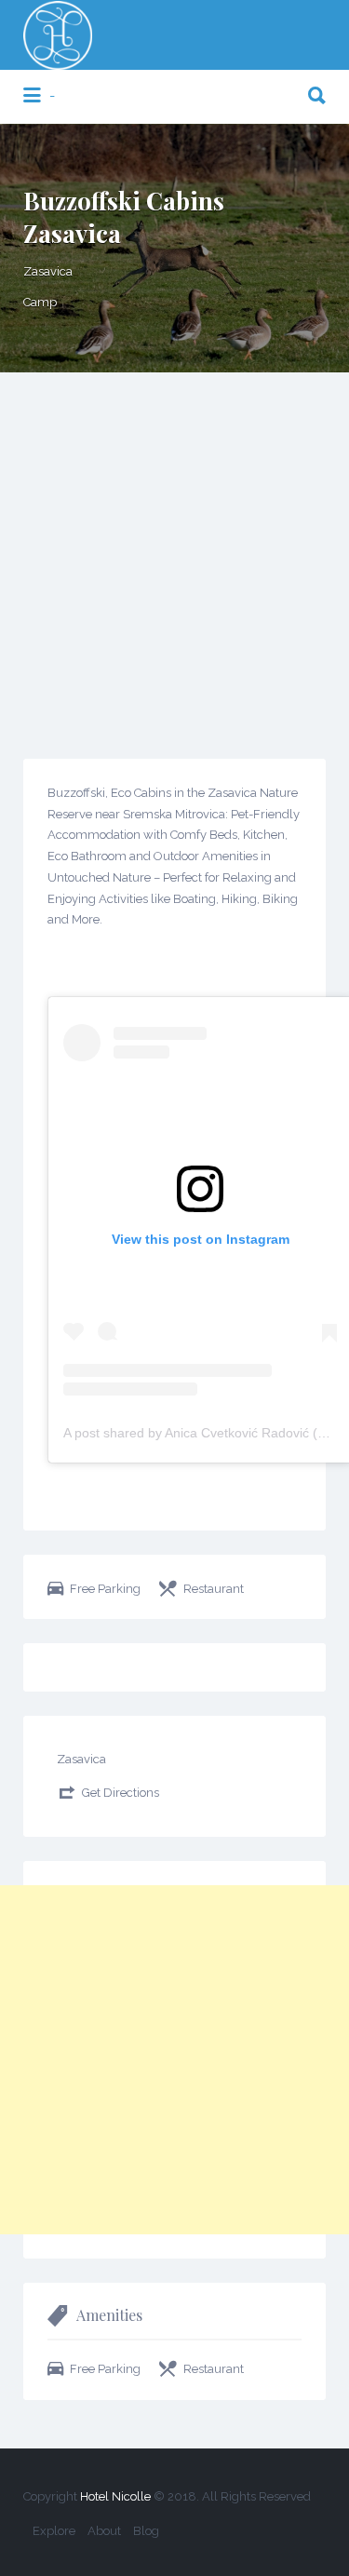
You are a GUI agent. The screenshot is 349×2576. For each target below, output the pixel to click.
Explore (54, 2531)
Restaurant (214, 1589)
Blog (146, 2531)
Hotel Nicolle (115, 2496)
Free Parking (105, 1589)
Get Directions (121, 1793)
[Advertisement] (174, 556)
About (104, 2531)
